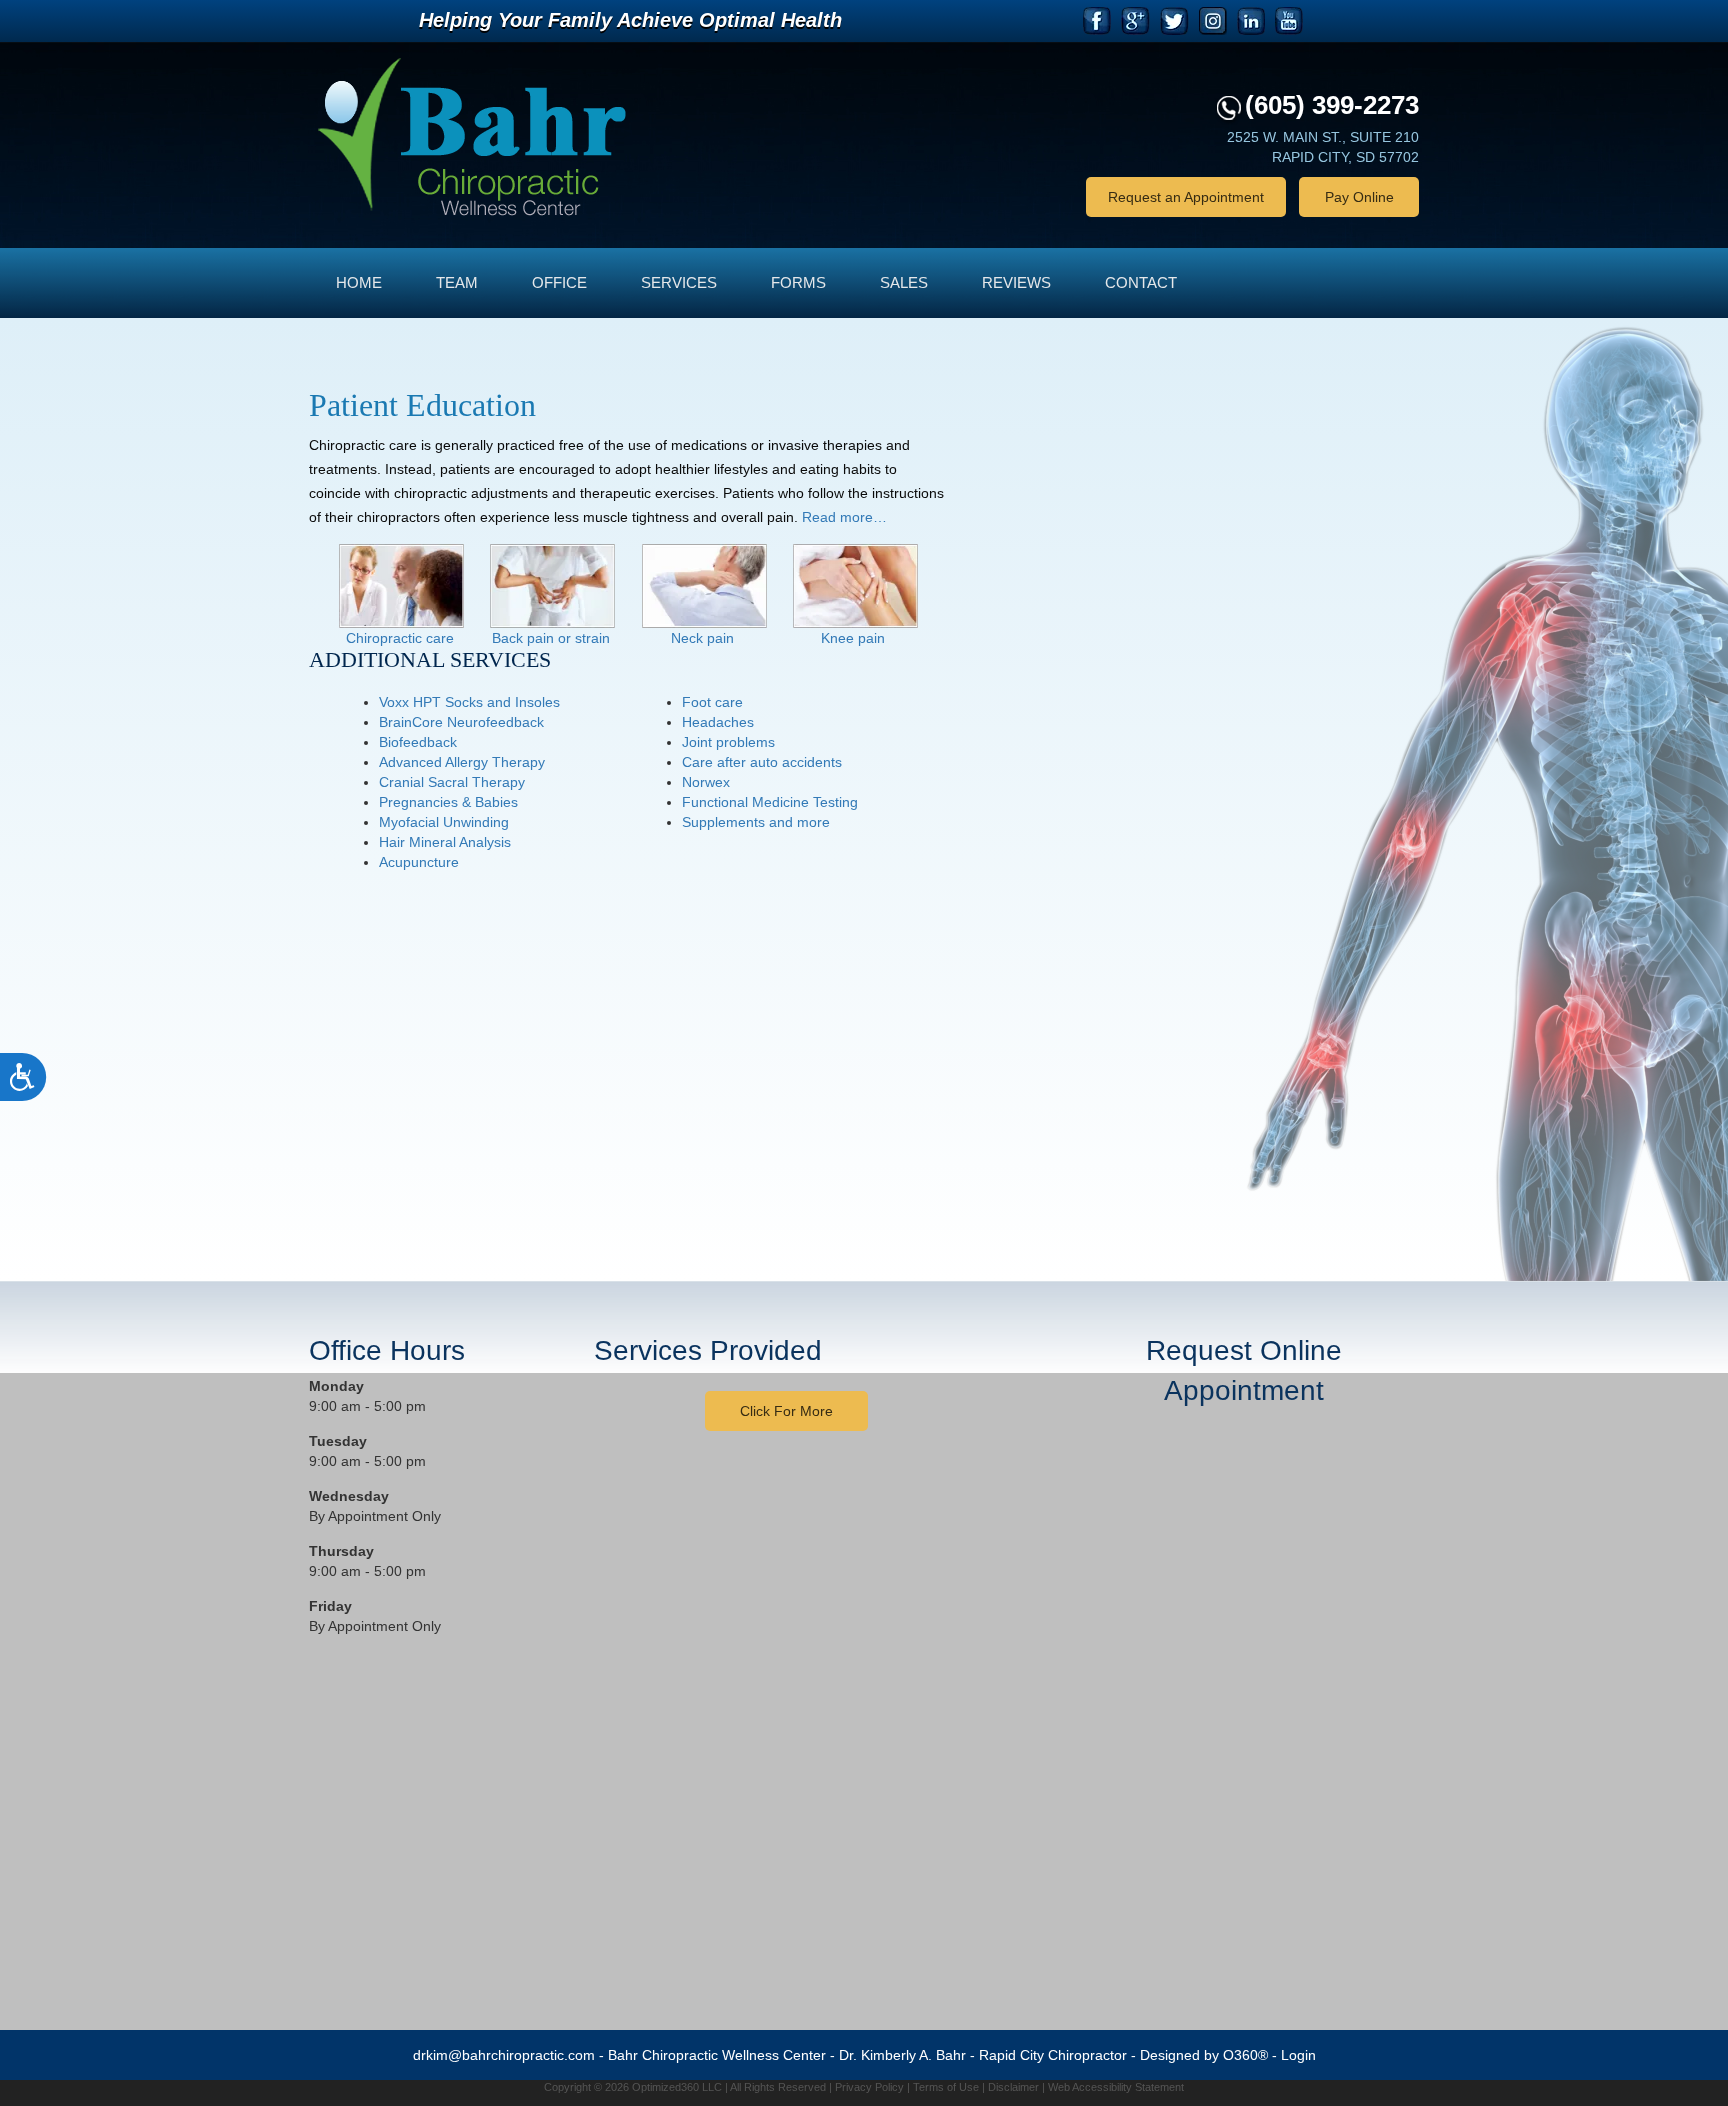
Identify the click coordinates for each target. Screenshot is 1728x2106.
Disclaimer (1013, 2087)
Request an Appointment (1186, 197)
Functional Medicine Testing (770, 802)
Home (359, 282)
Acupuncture (419, 862)
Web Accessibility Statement (1116, 2087)
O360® (1245, 2055)
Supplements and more (756, 822)
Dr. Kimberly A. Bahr (902, 2055)
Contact (1141, 282)
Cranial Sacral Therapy (452, 782)
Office (559, 282)
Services (679, 282)
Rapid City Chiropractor (1053, 2055)
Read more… (844, 517)
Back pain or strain (551, 638)
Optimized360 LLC (677, 2087)
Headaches (718, 722)
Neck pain (702, 638)
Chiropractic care (400, 638)
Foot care (712, 702)
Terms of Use (946, 2087)
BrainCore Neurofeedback (461, 722)
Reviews (1016, 282)
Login (1298, 2055)
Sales (904, 282)
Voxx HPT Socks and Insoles (469, 702)
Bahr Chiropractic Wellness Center (717, 2055)
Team (457, 282)
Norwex (706, 782)
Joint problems (728, 742)
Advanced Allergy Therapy (462, 762)
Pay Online (1359, 197)
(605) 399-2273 (1332, 105)
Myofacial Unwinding (444, 822)
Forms (798, 282)
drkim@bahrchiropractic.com (504, 2055)
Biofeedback (418, 742)
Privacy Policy (869, 2087)
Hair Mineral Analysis (445, 842)
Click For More (786, 1411)
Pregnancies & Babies (448, 802)
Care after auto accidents (762, 762)
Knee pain (853, 638)
